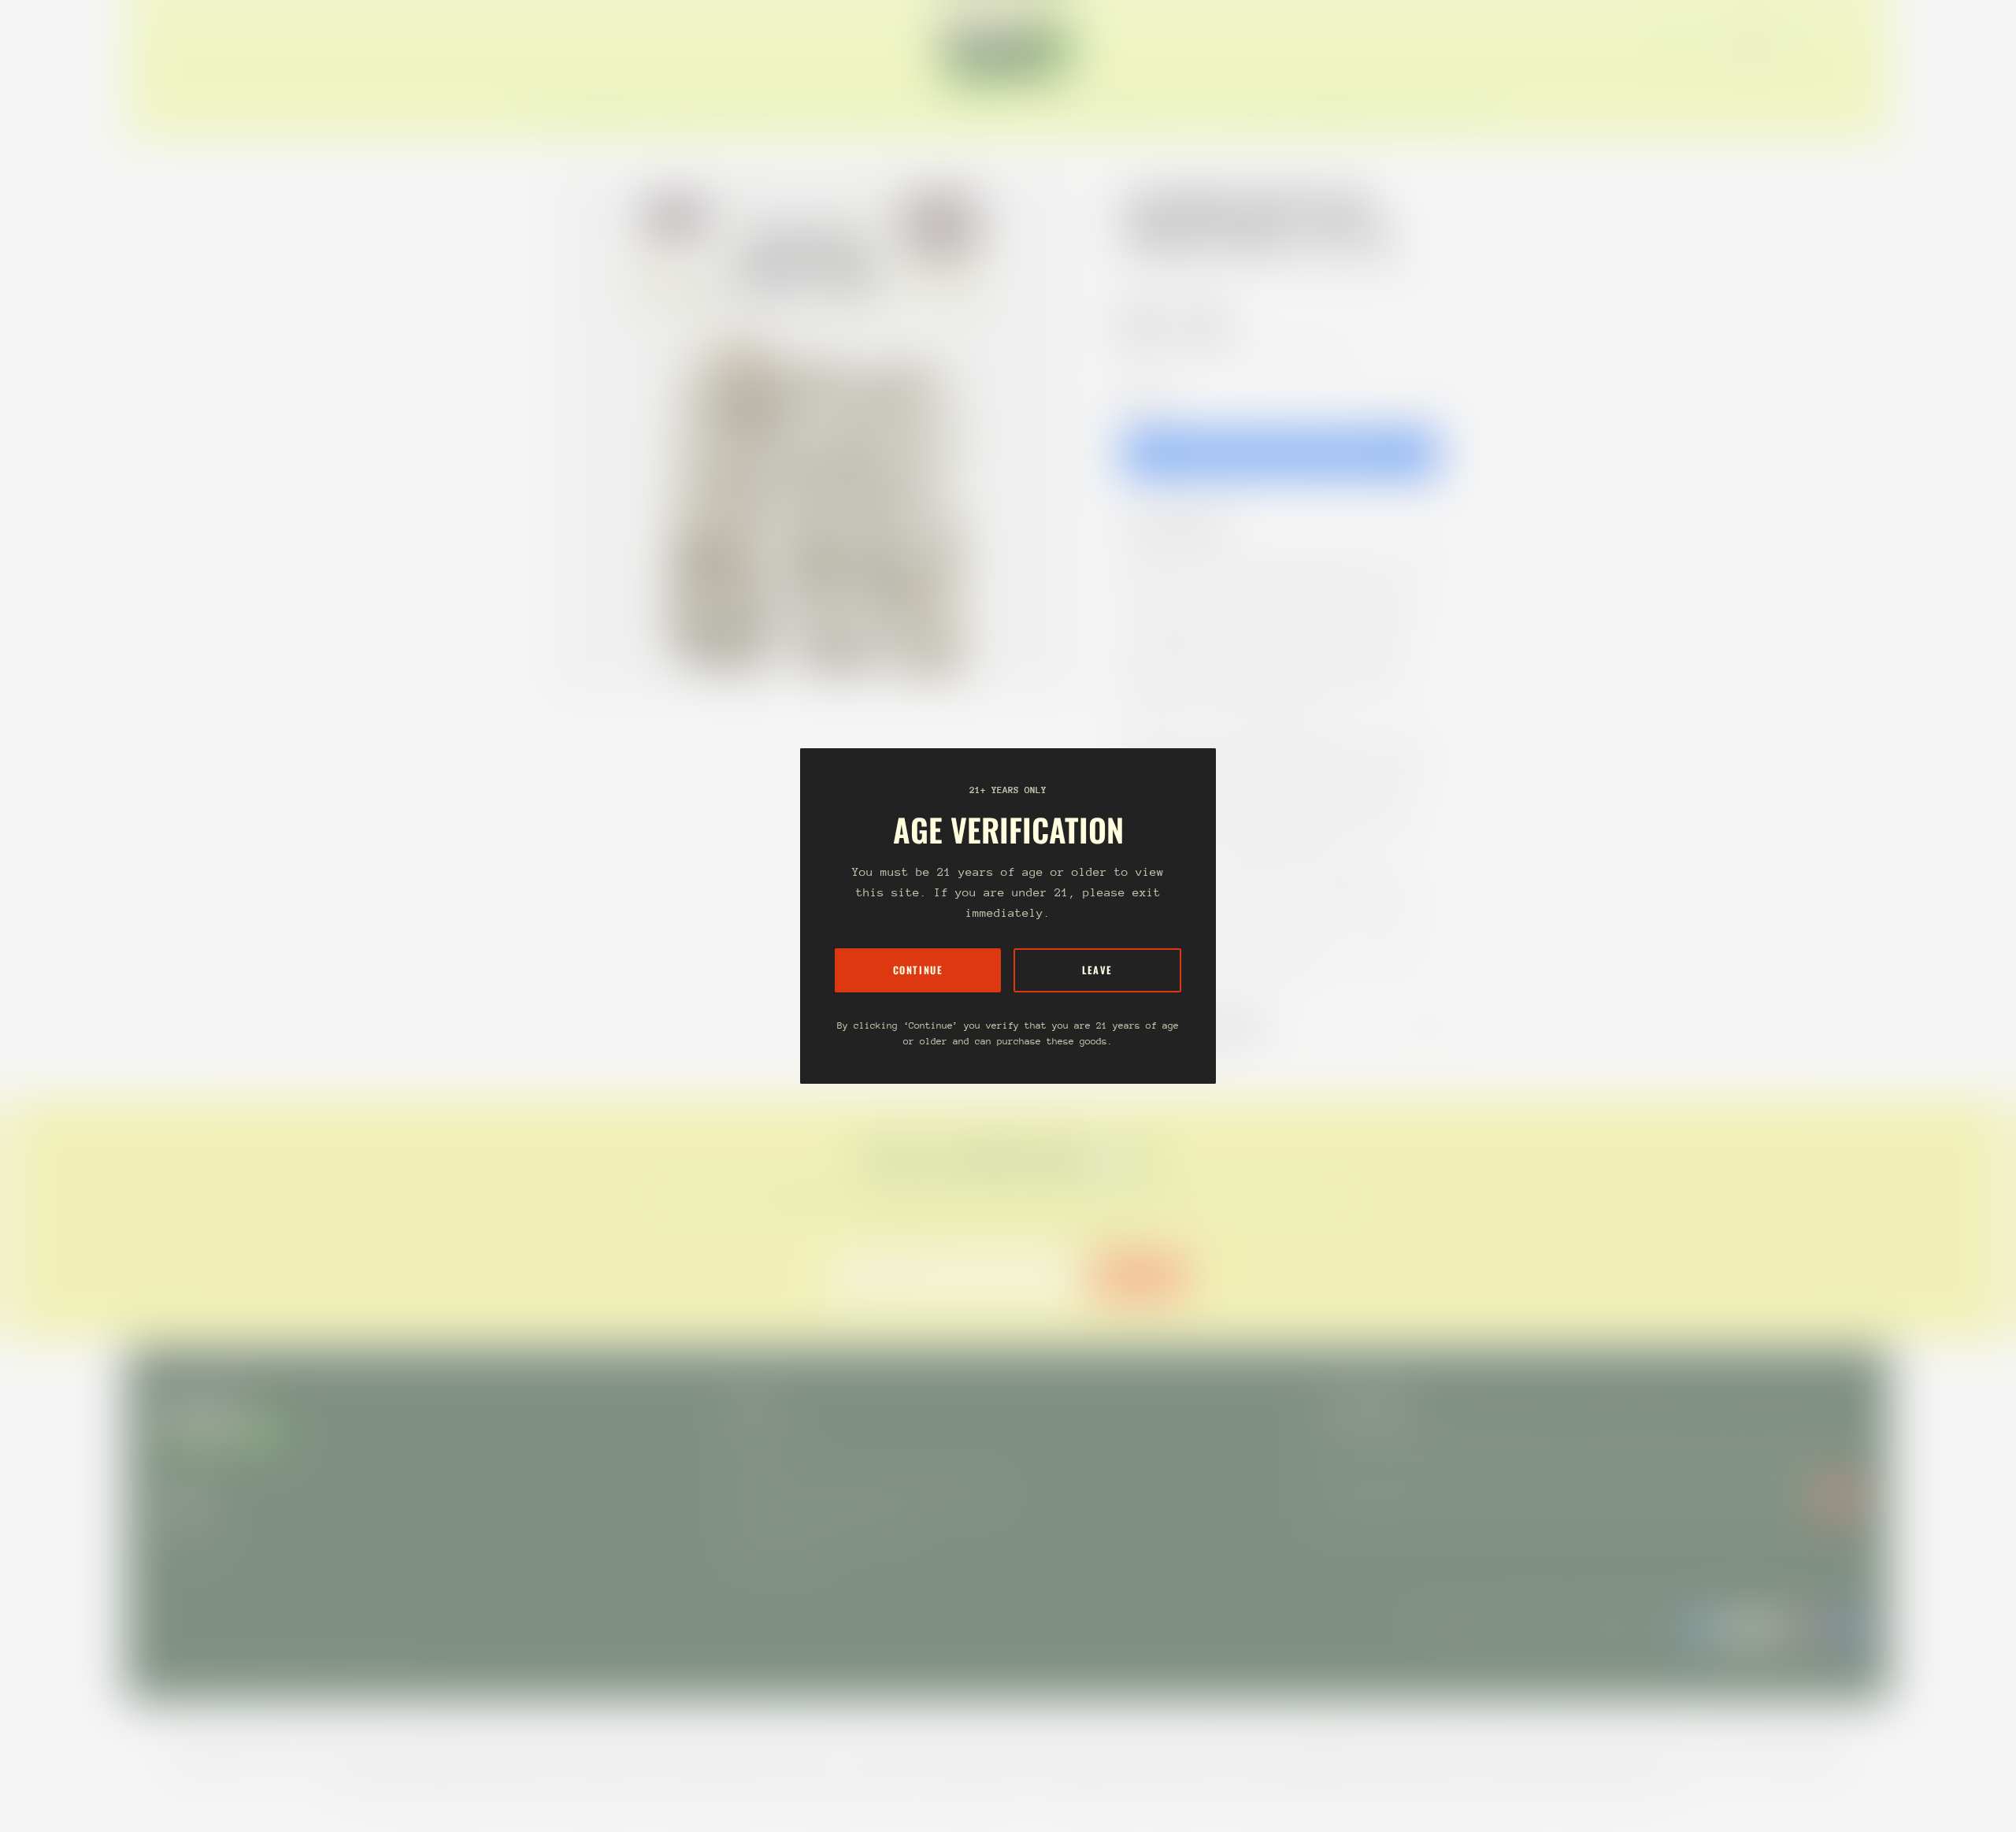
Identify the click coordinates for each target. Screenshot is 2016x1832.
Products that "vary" (1208, 1027)
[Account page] (1840, 49)
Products (1195, 270)
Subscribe (1139, 1275)
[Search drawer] (1821, 49)
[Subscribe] (1836, 1493)
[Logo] (1008, 49)
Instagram (186, 1532)
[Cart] (1858, 49)
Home (1139, 270)
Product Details (1188, 527)
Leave (1097, 970)
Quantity (1142, 397)
